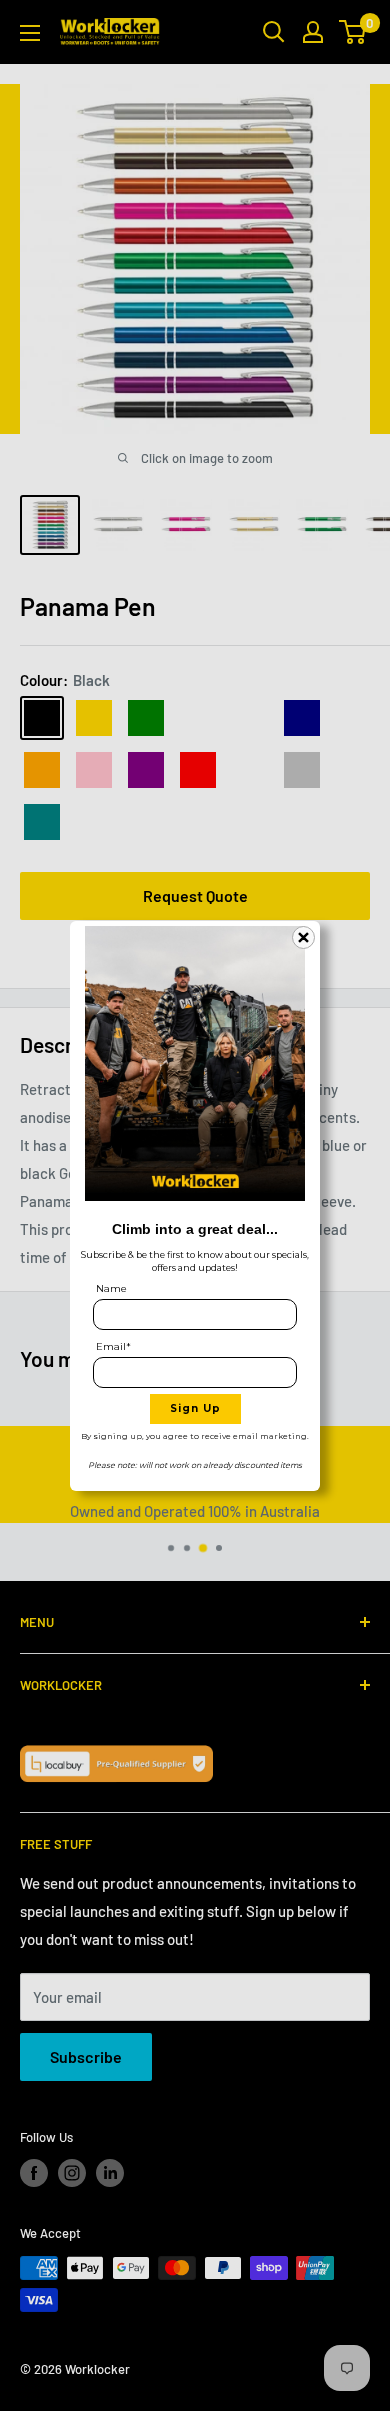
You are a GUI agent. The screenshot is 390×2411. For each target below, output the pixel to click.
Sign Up (195, 1408)
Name (111, 1288)
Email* (113, 1346)
